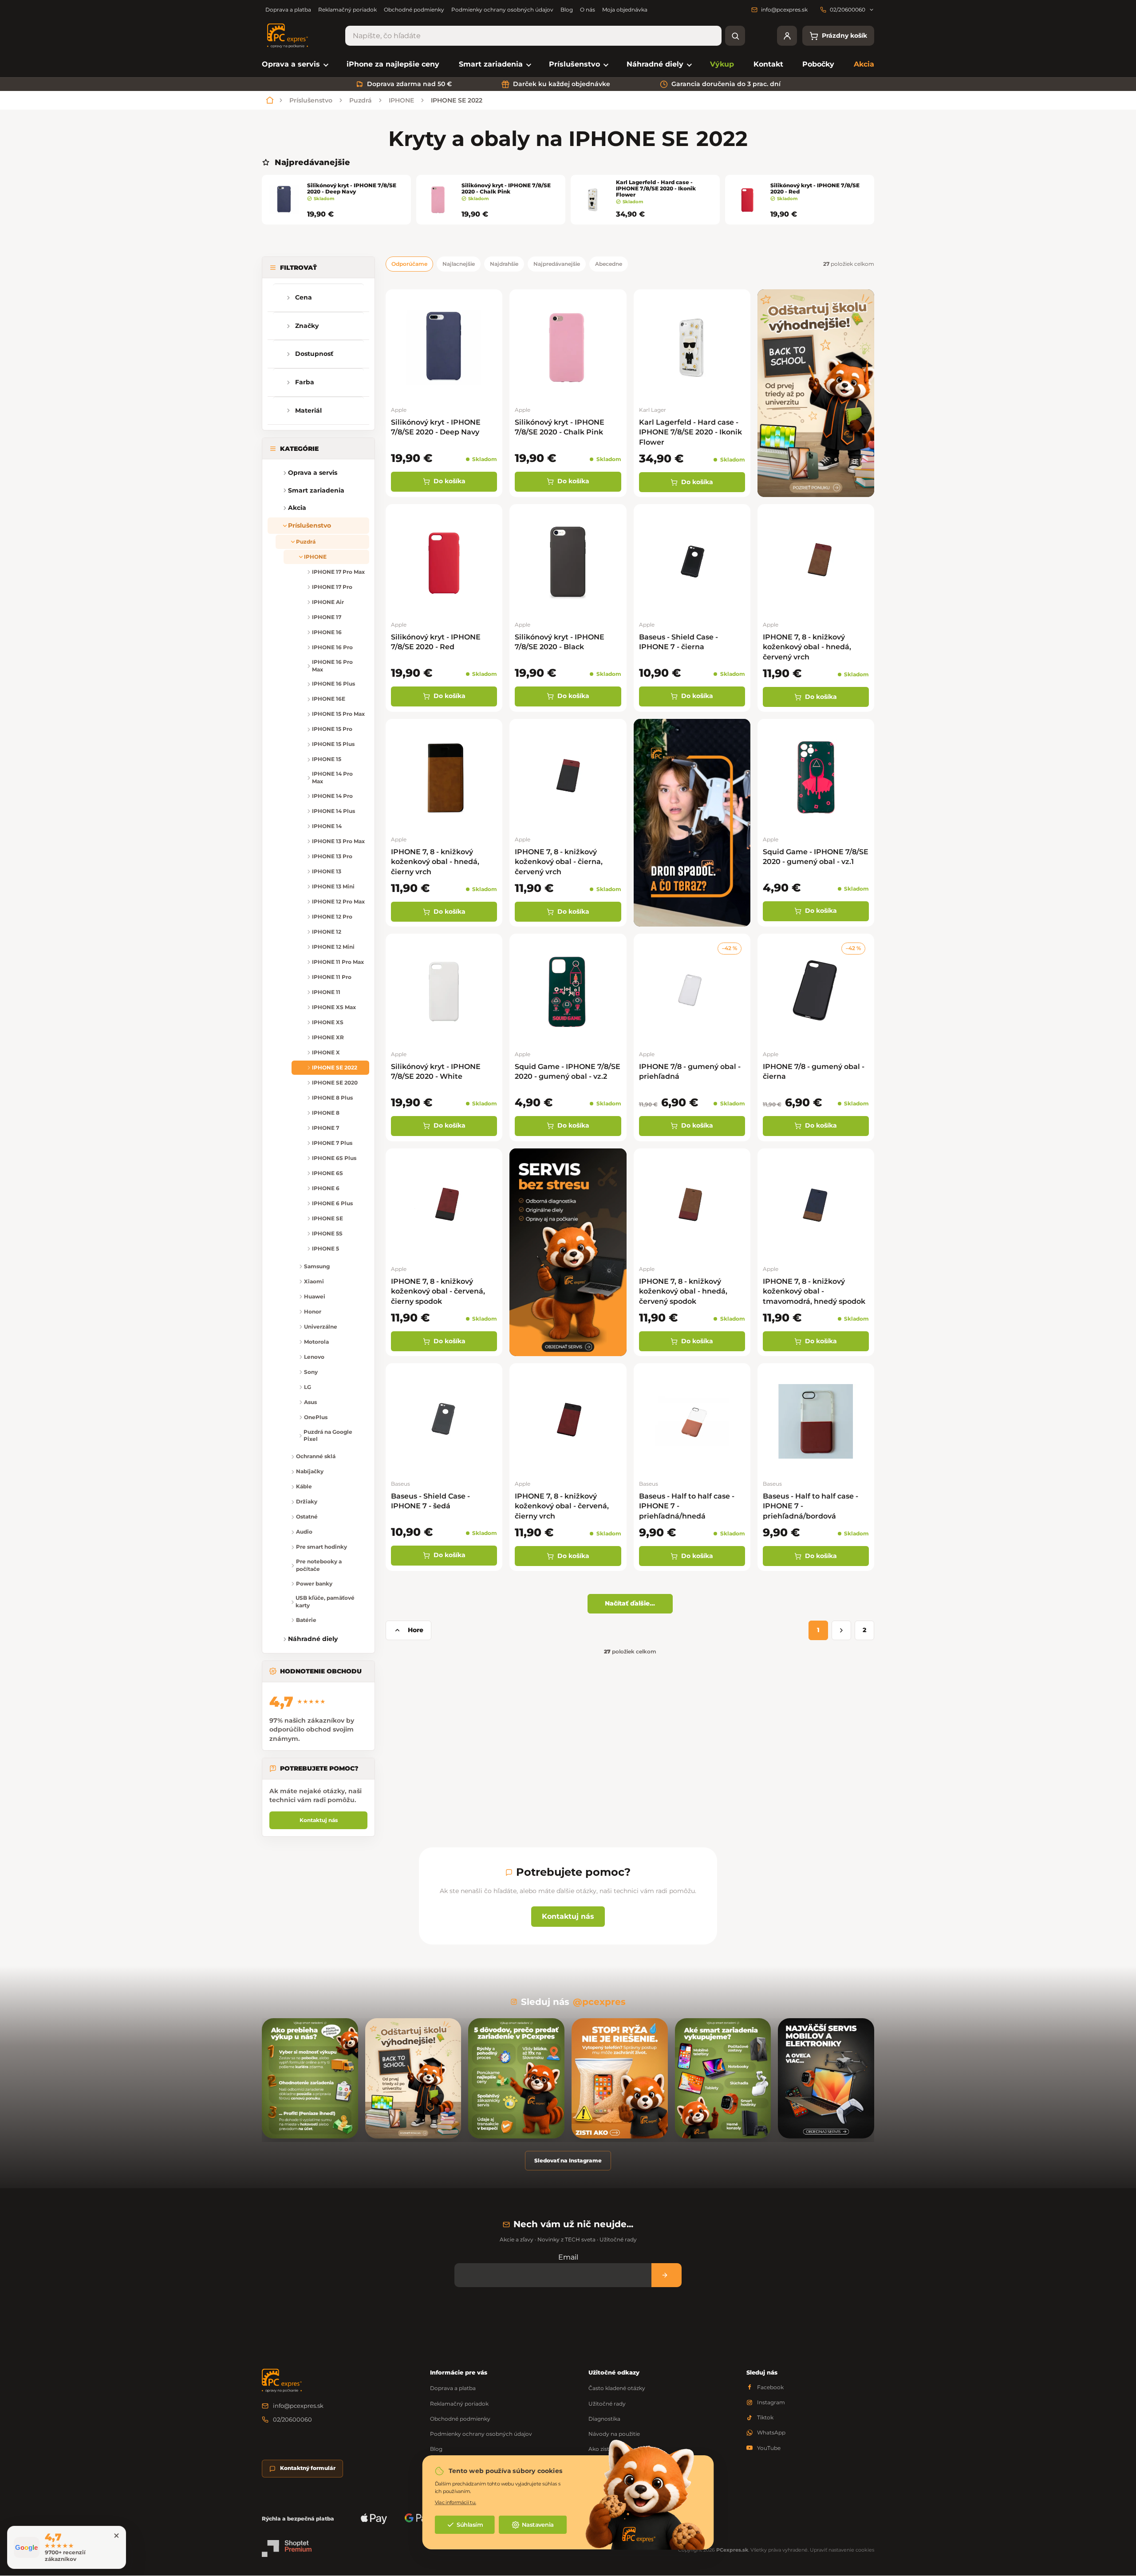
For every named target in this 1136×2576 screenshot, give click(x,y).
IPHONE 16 (327, 632)
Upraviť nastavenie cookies (842, 2550)
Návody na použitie (614, 2434)
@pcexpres (599, 2002)
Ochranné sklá (316, 1456)
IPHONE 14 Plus (333, 811)
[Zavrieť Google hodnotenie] (116, 2536)
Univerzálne (321, 1327)
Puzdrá (306, 542)
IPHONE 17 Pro (332, 587)
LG (308, 1387)
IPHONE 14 (327, 826)
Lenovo (314, 1357)
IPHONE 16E (329, 699)
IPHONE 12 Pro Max (338, 901)
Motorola (316, 1342)
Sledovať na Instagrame (568, 2160)
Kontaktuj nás (319, 1820)
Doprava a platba (288, 10)
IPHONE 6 (326, 1188)
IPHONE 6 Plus (332, 1203)
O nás (588, 10)
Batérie (306, 1620)
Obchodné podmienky (414, 10)
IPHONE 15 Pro (332, 729)
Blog (567, 10)
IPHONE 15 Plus (333, 744)
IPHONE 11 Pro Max (338, 962)
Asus (310, 1402)
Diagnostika (604, 2419)
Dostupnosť (314, 354)
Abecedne (609, 264)
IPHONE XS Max (334, 1007)
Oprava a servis (313, 473)
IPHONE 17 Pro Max (338, 572)
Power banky (314, 1584)
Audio (304, 1532)
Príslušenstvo (310, 525)
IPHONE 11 (326, 992)
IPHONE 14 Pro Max (332, 777)
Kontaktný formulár (308, 2468)
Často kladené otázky (617, 2388)
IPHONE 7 (325, 1128)
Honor (313, 1312)
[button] (275, 490)
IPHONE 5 (325, 1249)
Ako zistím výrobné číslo (621, 2449)
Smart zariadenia (316, 490)
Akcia (297, 508)
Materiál (308, 410)
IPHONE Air (328, 602)
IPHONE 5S (327, 1233)
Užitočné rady (607, 2404)
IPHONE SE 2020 (335, 1083)
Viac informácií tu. (456, 2502)
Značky (307, 326)
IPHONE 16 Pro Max (332, 666)
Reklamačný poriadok (347, 10)
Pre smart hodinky (321, 1547)
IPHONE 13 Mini (333, 886)
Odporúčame (409, 264)
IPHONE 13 (327, 871)
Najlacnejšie (459, 264)
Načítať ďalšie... (630, 1603)
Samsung (317, 1266)
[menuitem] (294, 65)
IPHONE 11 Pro (332, 977)
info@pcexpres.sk (298, 2406)
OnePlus (316, 1417)
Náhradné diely (313, 1639)
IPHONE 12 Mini (333, 947)
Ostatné (307, 1517)
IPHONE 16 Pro (332, 647)
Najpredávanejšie (557, 264)
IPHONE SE (327, 1218)
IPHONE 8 (326, 1113)
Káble (304, 1486)
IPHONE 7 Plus (332, 1143)
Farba (305, 382)
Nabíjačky (310, 1471)
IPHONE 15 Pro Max (338, 714)
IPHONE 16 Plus (333, 684)
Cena (304, 297)
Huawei (315, 1296)
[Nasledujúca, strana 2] (841, 1630)
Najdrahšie (504, 264)
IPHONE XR (328, 1037)
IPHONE (315, 557)
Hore (416, 1630)
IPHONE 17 (327, 617)
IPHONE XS (328, 1022)
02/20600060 (292, 2419)
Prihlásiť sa (667, 2275)
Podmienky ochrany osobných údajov (502, 10)
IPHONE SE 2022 (335, 1067)
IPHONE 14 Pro (332, 796)
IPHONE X (326, 1052)
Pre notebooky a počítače (319, 1565)
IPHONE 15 (327, 759)
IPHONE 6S (327, 1173)
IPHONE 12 (327, 932)
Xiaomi (314, 1281)
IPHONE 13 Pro (332, 856)
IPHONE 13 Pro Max (338, 841)
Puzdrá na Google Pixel (328, 1436)
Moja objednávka (625, 10)
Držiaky (307, 1501)
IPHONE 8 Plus (332, 1098)
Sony (311, 1372)
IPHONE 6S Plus (334, 1158)
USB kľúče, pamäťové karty (325, 1602)
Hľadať (735, 36)
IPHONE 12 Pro (332, 917)
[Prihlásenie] (787, 36)
